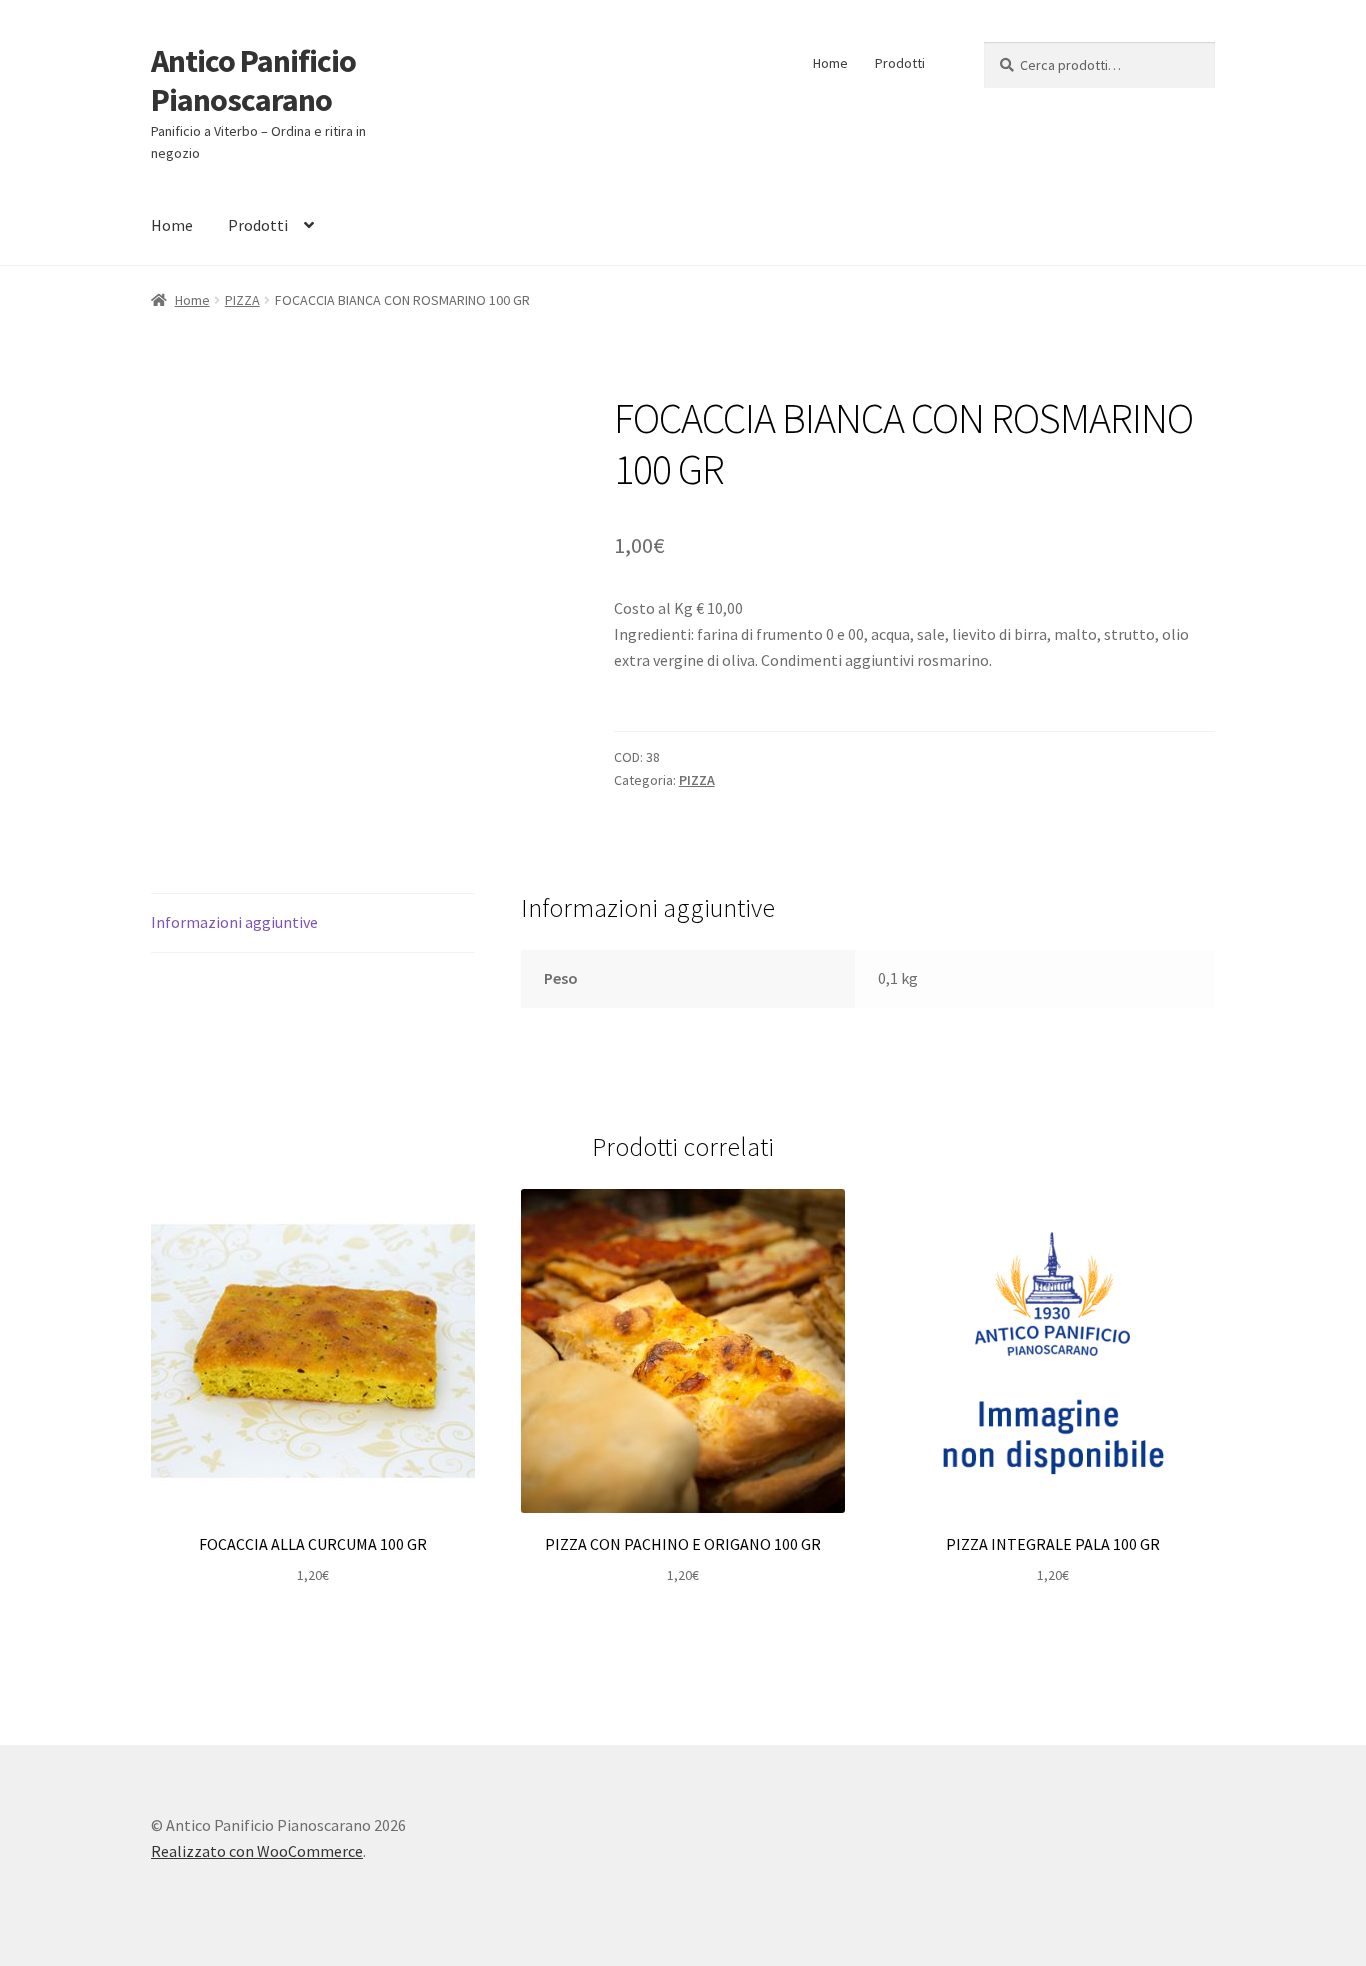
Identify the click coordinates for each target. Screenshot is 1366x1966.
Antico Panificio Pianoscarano (253, 80)
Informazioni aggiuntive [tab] (234, 922)
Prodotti (900, 63)
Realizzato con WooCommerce (257, 1851)
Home (830, 63)
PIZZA (242, 300)
